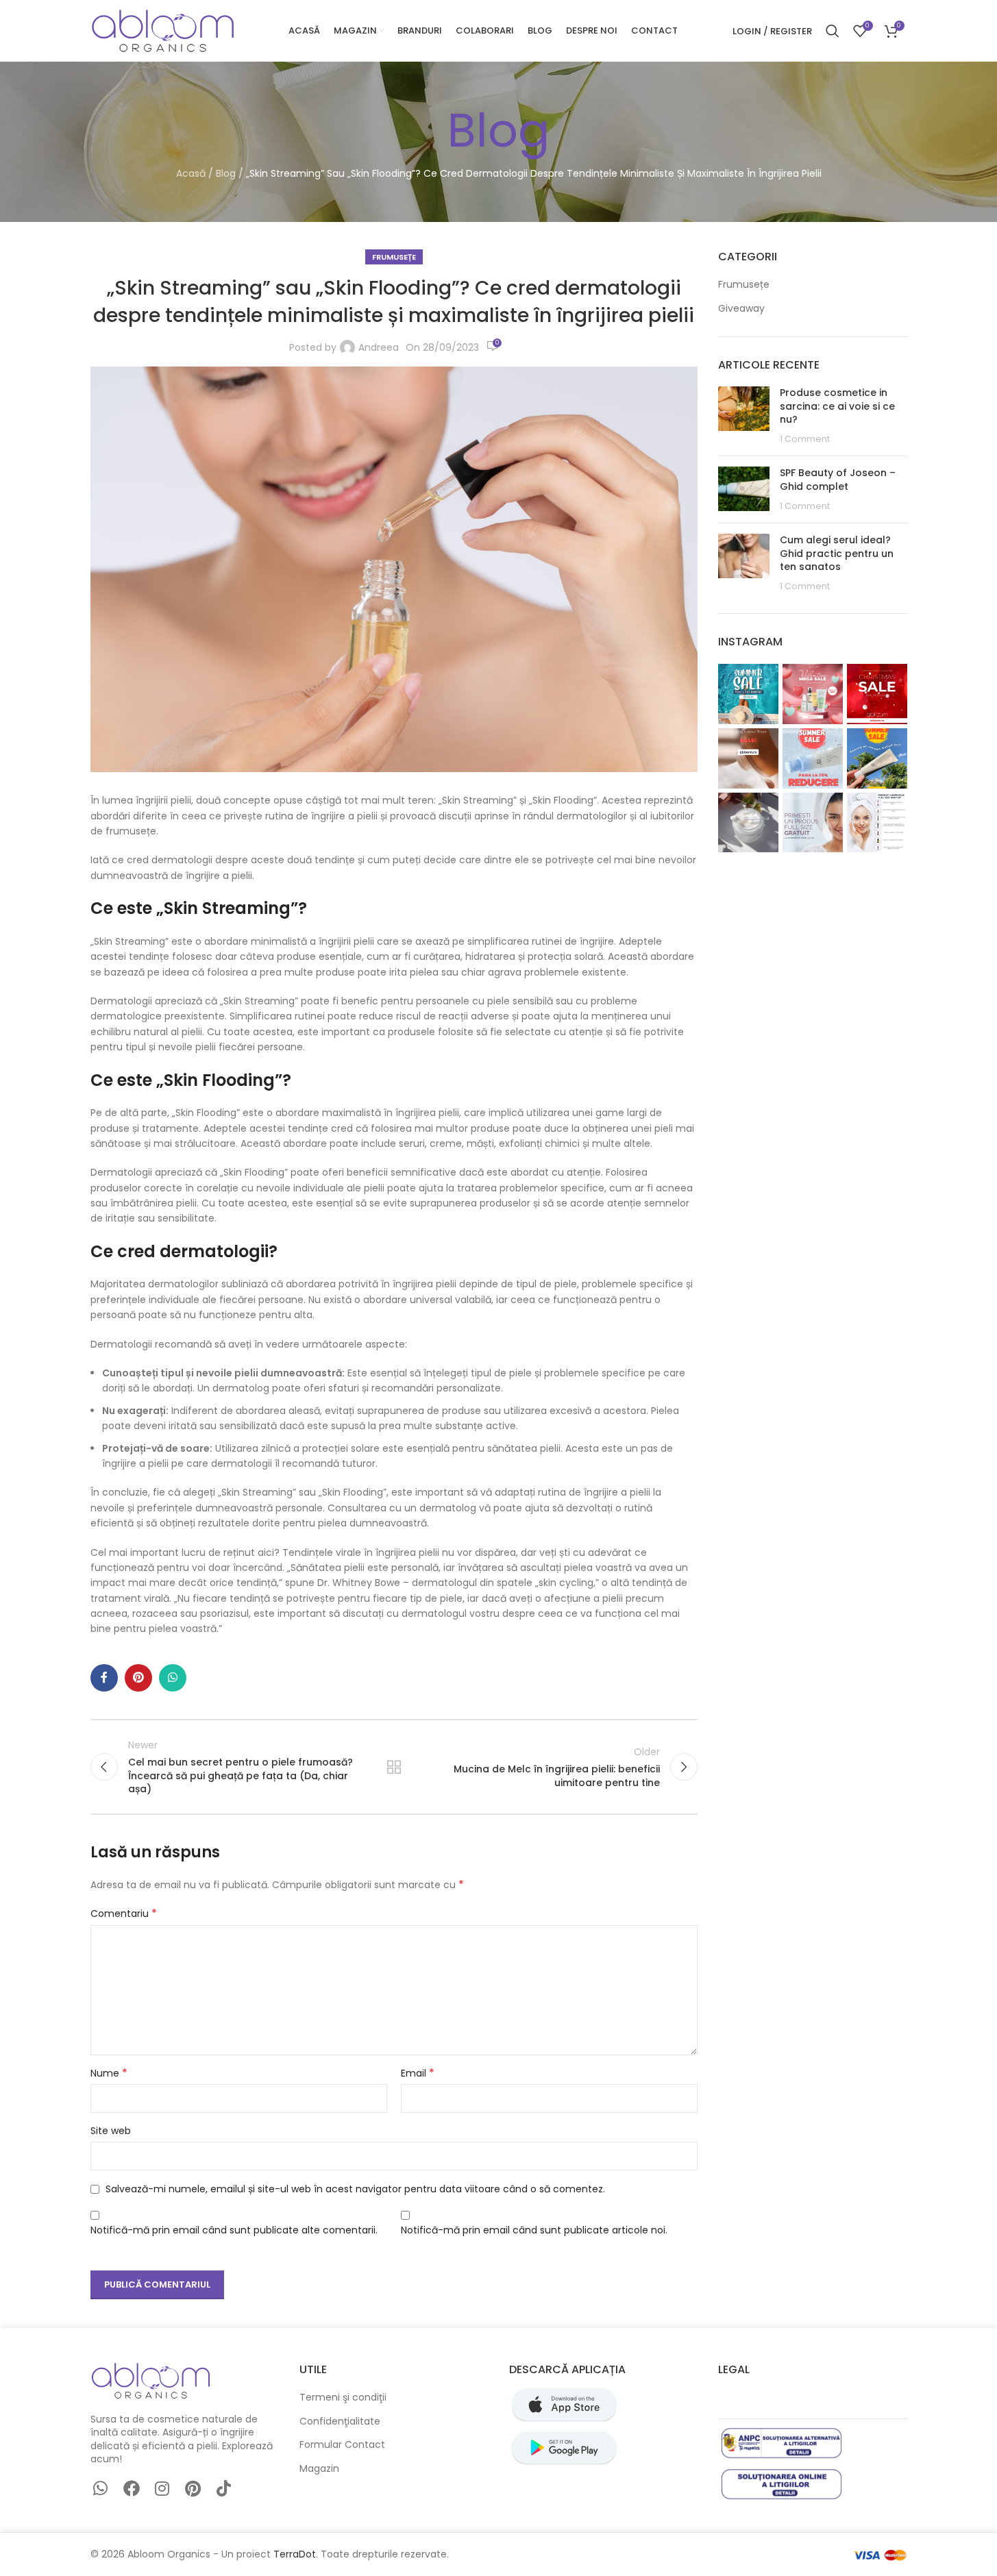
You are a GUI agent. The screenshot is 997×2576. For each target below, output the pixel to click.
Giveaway (741, 309)
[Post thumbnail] (744, 416)
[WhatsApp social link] (173, 1678)
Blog (226, 173)
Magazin (319, 2469)
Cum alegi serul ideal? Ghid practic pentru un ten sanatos (837, 553)
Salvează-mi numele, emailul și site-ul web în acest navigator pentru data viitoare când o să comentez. (355, 2189)
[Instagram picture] (748, 694)
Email (418, 2073)
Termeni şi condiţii (343, 2398)
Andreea (379, 347)
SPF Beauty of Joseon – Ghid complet (838, 480)
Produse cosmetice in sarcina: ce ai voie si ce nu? (837, 406)
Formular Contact (342, 2445)
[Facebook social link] (104, 1678)
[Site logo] (162, 30)
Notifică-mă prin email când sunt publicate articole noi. (534, 2230)
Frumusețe (394, 257)
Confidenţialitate (340, 2422)
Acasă (191, 173)
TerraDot (295, 2554)
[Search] (833, 31)
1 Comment (805, 439)
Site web (111, 2131)
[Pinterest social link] (138, 1678)
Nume (109, 2073)
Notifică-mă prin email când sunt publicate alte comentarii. (234, 2230)
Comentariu (124, 1914)
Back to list (394, 1767)
